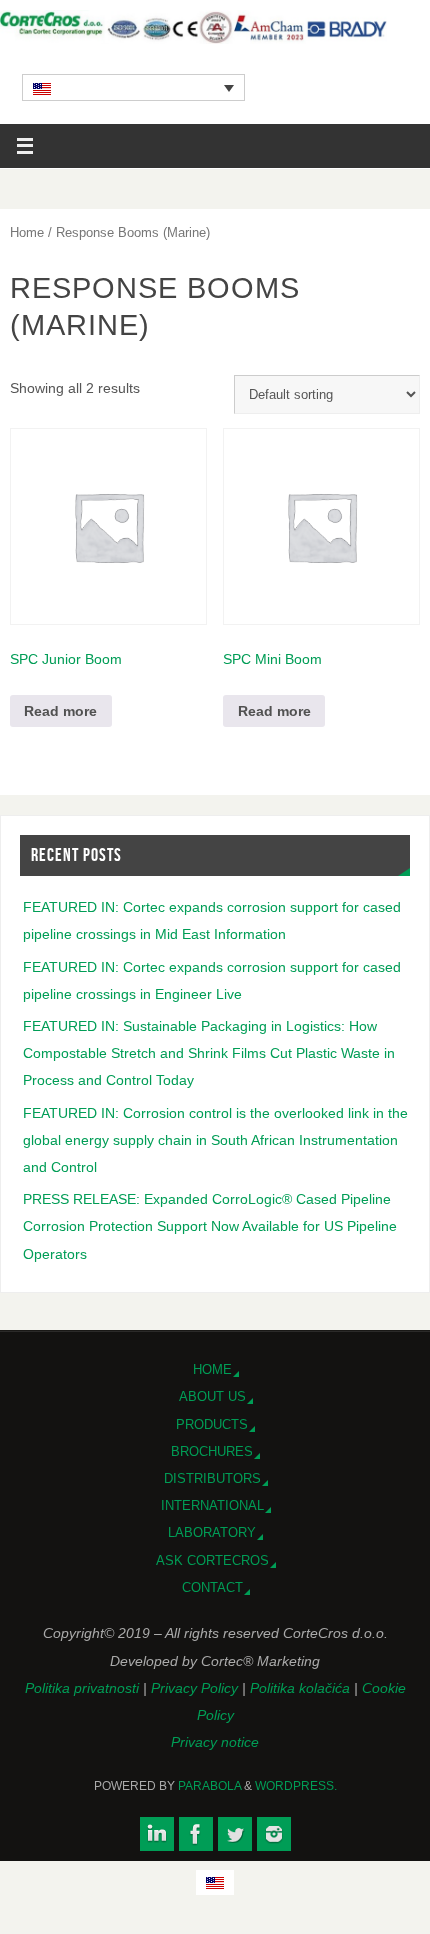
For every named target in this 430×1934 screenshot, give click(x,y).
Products (212, 1424)
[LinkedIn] (157, 1834)
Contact (212, 1587)
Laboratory (212, 1532)
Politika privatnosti (84, 1688)
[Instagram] (274, 1834)
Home (27, 232)
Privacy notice (215, 1742)
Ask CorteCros (212, 1560)
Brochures (212, 1451)
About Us (212, 1396)
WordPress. (296, 1786)
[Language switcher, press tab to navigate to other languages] (133, 87)
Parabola (209, 1786)
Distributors (212, 1478)
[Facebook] (196, 1834)
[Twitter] (235, 1834)
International (212, 1505)
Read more (60, 711)
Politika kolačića (302, 1688)
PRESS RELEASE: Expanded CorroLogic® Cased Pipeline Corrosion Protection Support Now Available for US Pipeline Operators (210, 1226)
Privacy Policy (196, 1688)
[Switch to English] (215, 1882)
